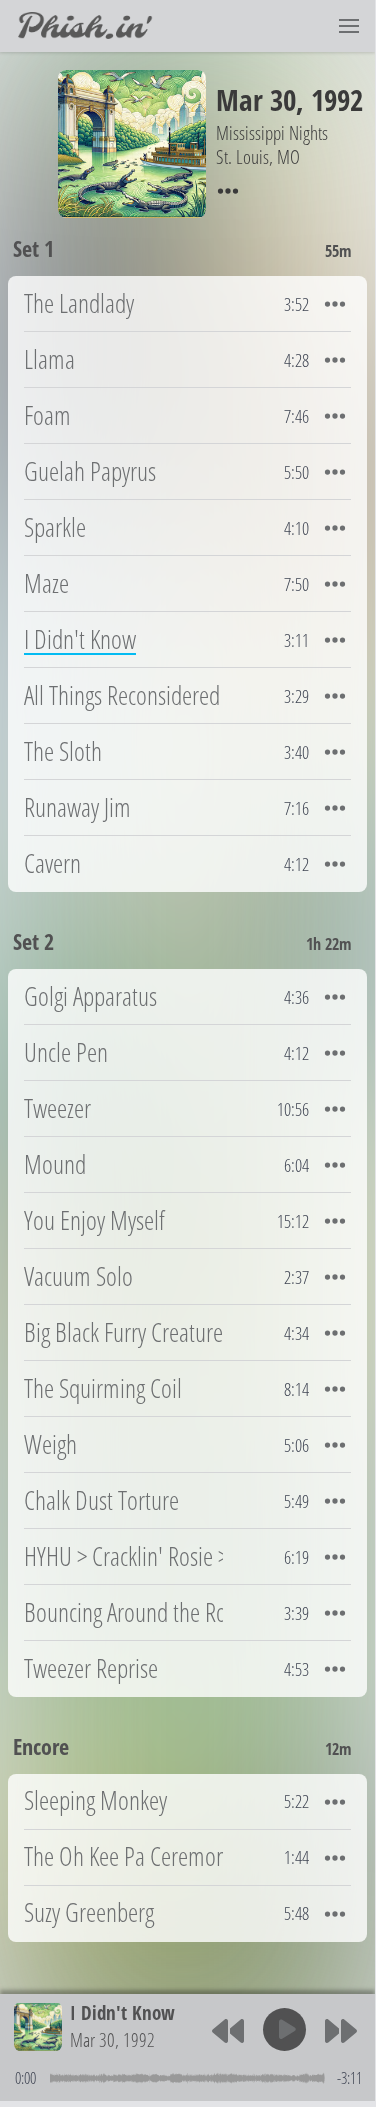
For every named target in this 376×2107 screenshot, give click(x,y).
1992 (337, 99)
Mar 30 (256, 99)
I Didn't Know (122, 2012)
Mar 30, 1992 (112, 2039)
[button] (349, 26)
